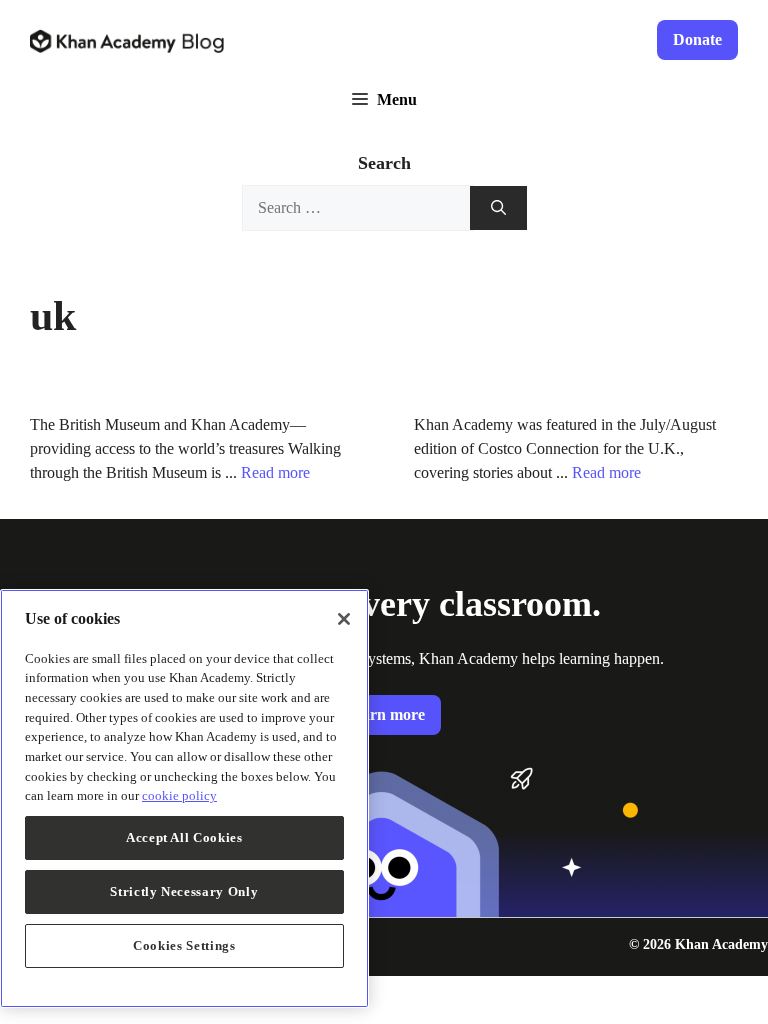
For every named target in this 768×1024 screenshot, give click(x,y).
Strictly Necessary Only (184, 891)
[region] (184, 798)
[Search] (498, 208)
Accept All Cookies (184, 837)
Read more (275, 472)
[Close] (344, 619)
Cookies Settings (184, 945)
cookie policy (179, 795)
